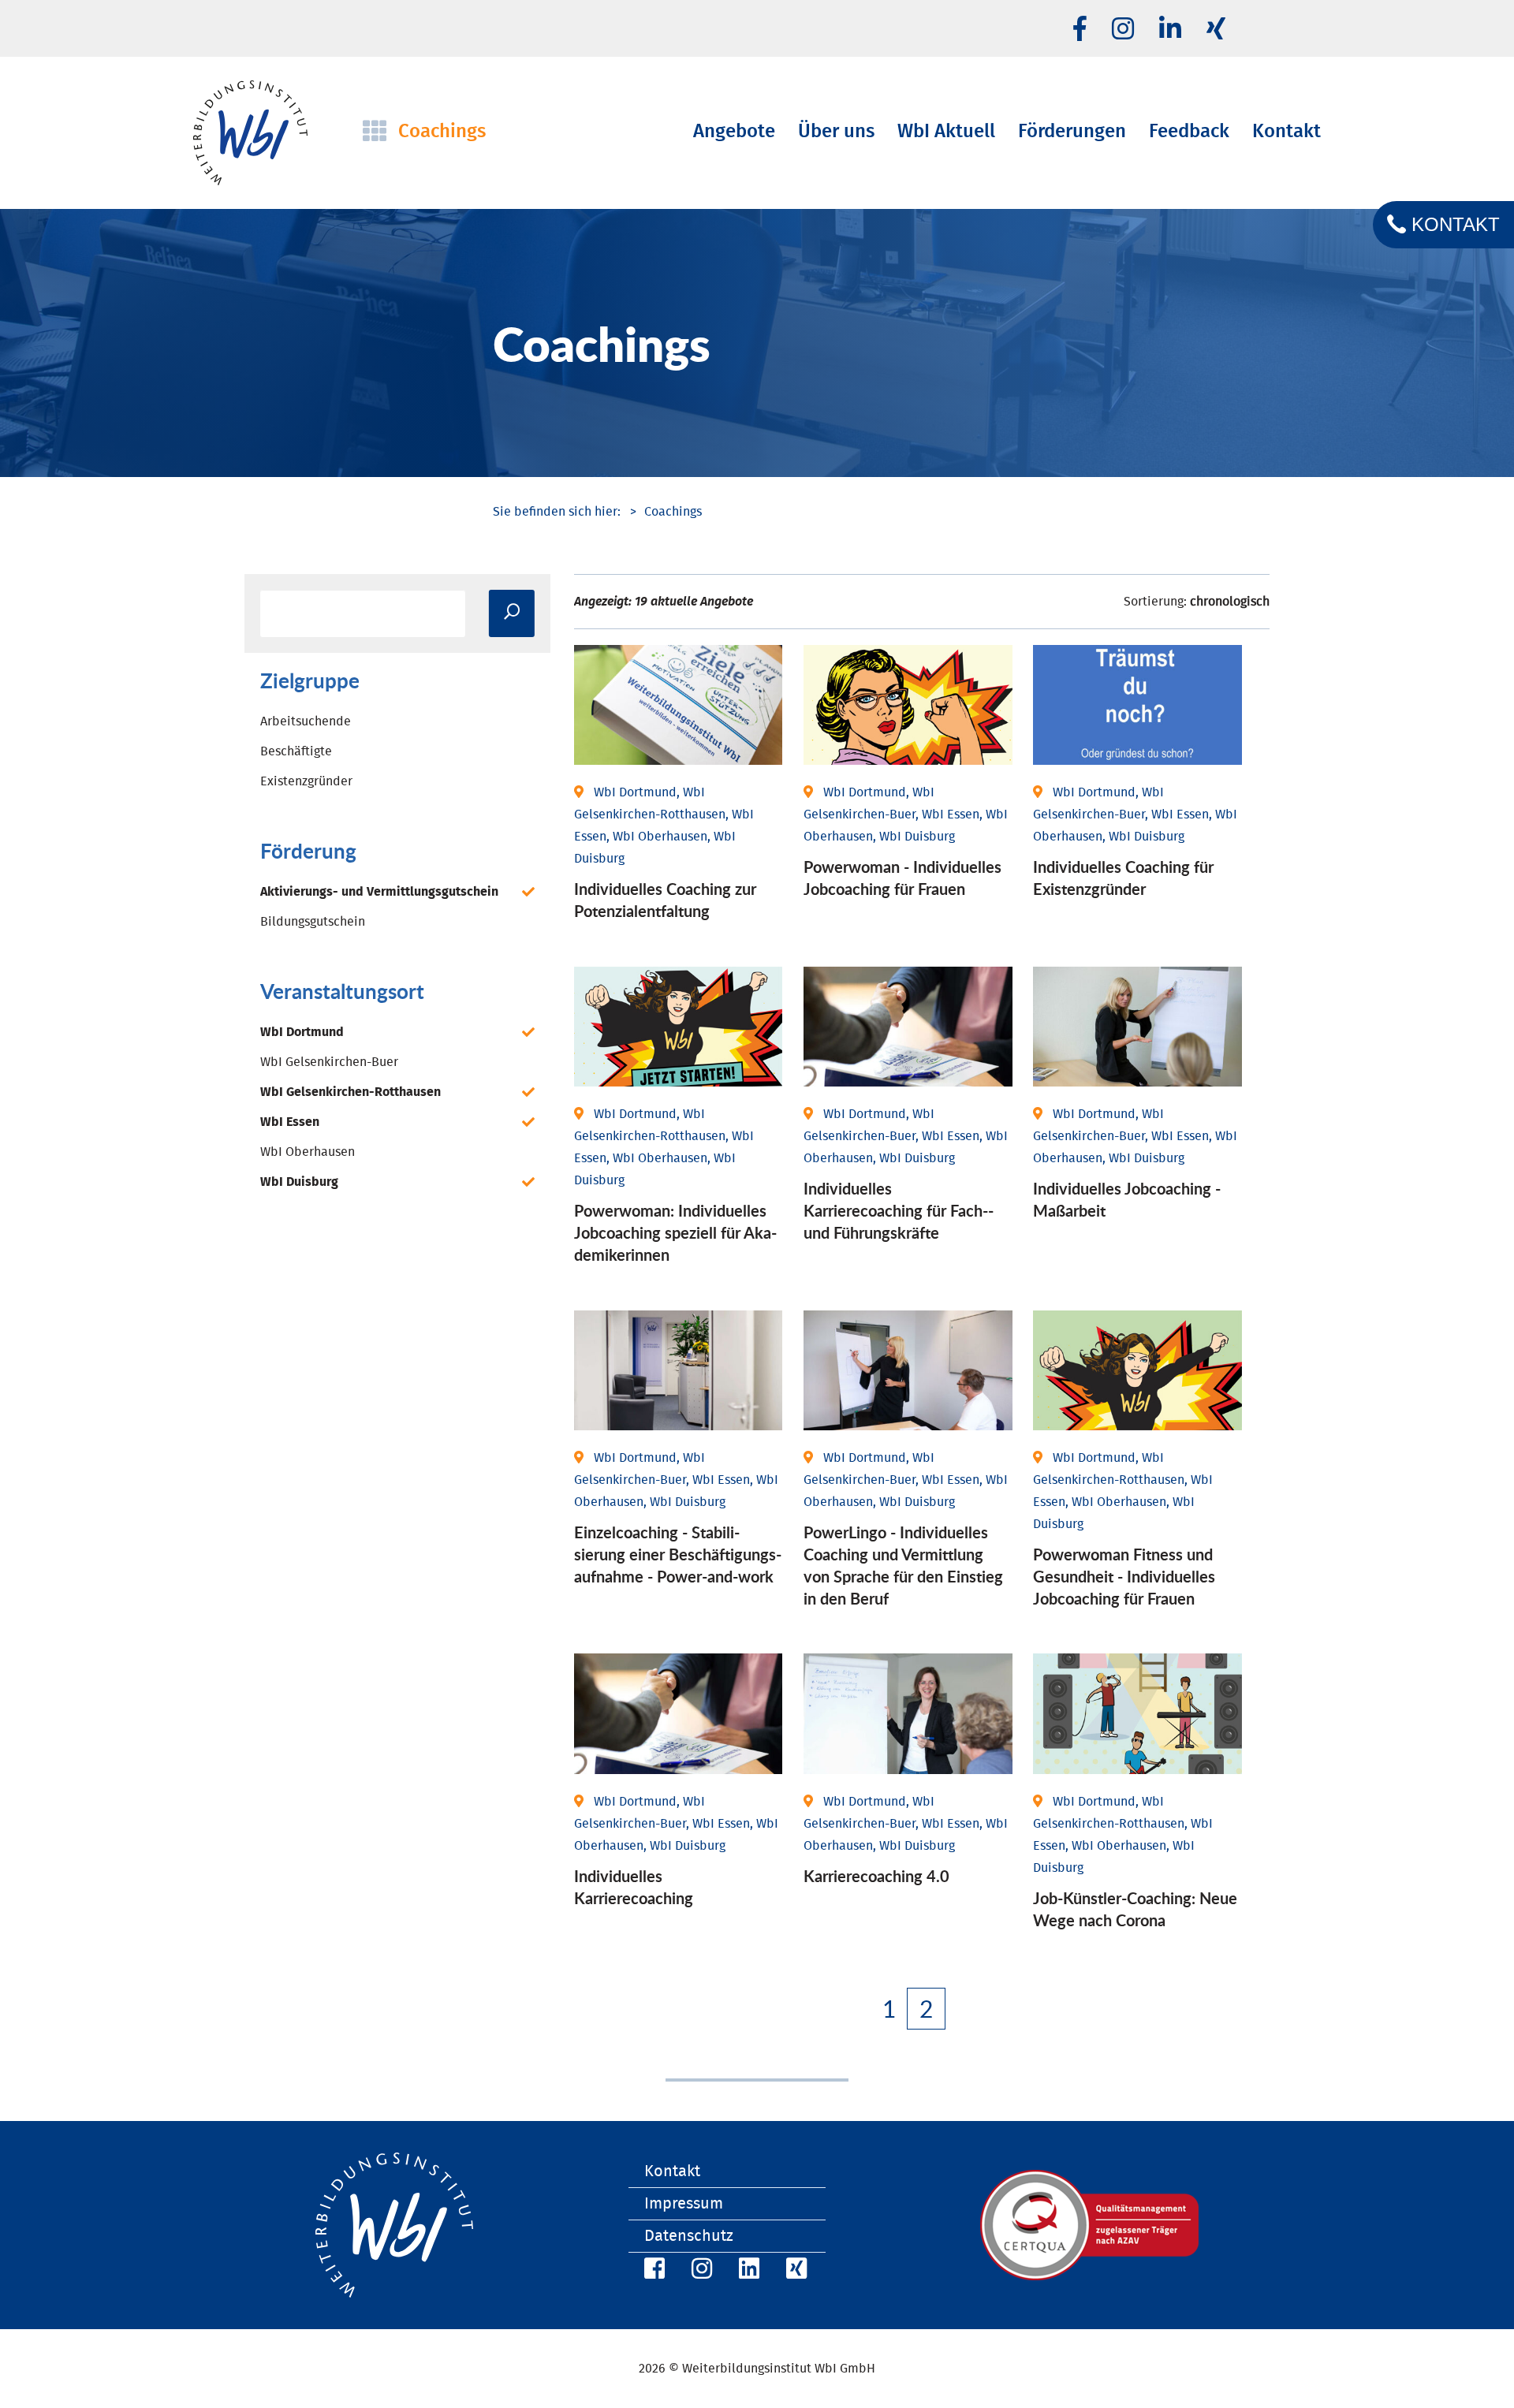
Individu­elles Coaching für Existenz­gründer (1123, 878)
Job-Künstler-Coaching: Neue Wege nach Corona (1135, 1909)
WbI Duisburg (299, 1182)
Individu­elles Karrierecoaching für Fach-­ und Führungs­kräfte (899, 1210)
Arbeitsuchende (306, 721)
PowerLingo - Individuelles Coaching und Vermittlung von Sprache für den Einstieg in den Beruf (903, 1565)
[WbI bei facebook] (1080, 30)
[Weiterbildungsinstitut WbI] (557, 512)
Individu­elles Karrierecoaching (634, 1887)
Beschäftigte (296, 751)
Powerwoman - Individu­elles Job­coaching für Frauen (902, 878)
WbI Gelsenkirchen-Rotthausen (351, 1092)
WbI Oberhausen (308, 1152)
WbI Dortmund (302, 1032)
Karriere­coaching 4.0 (876, 1876)
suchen (512, 613)
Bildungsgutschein (313, 922)
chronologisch (1230, 602)
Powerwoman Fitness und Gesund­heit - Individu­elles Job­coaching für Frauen (1124, 1576)
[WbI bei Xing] (1216, 30)
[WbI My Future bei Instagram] (1123, 30)
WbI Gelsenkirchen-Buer (329, 1062)
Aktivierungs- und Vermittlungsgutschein (379, 892)
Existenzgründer (306, 781)
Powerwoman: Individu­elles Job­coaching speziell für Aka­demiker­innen (675, 1232)
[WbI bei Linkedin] (1170, 30)
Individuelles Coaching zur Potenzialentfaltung (665, 900)
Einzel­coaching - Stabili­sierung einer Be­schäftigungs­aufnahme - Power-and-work (678, 1554)
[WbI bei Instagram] (699, 2271)
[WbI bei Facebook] (652, 2271)
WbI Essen (290, 1122)
